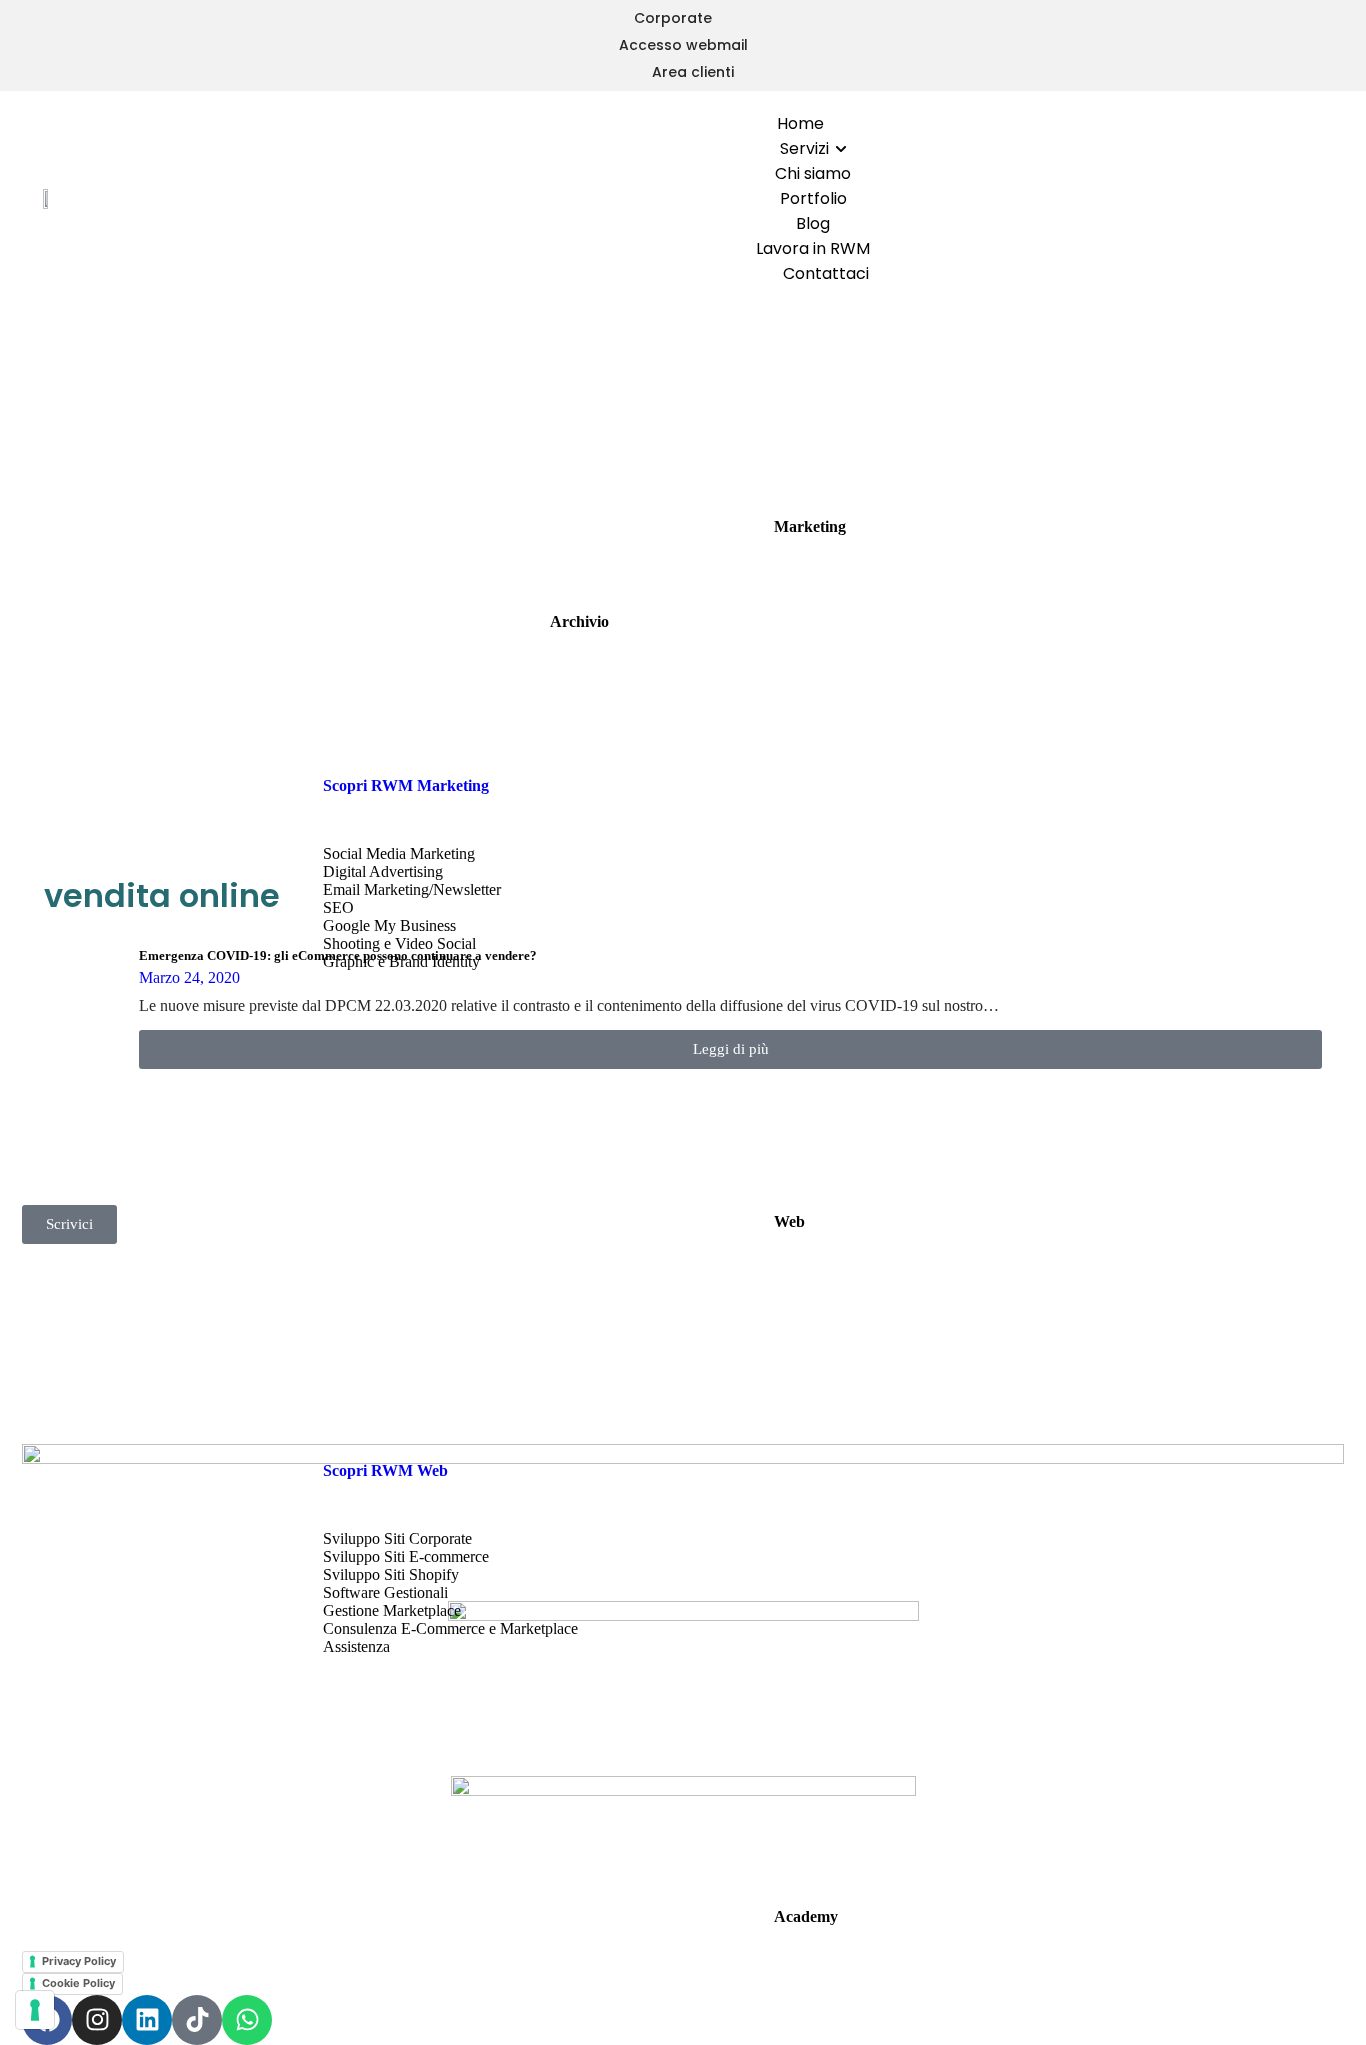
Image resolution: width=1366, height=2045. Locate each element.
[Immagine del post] (84, 1008)
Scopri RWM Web (385, 1470)
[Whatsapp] (247, 2020)
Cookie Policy (78, 1983)
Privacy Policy (79, 1961)
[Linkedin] (147, 2020)
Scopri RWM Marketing (406, 785)
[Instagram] (97, 2020)
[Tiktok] (197, 2020)
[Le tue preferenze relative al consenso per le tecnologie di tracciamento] (35, 2010)
